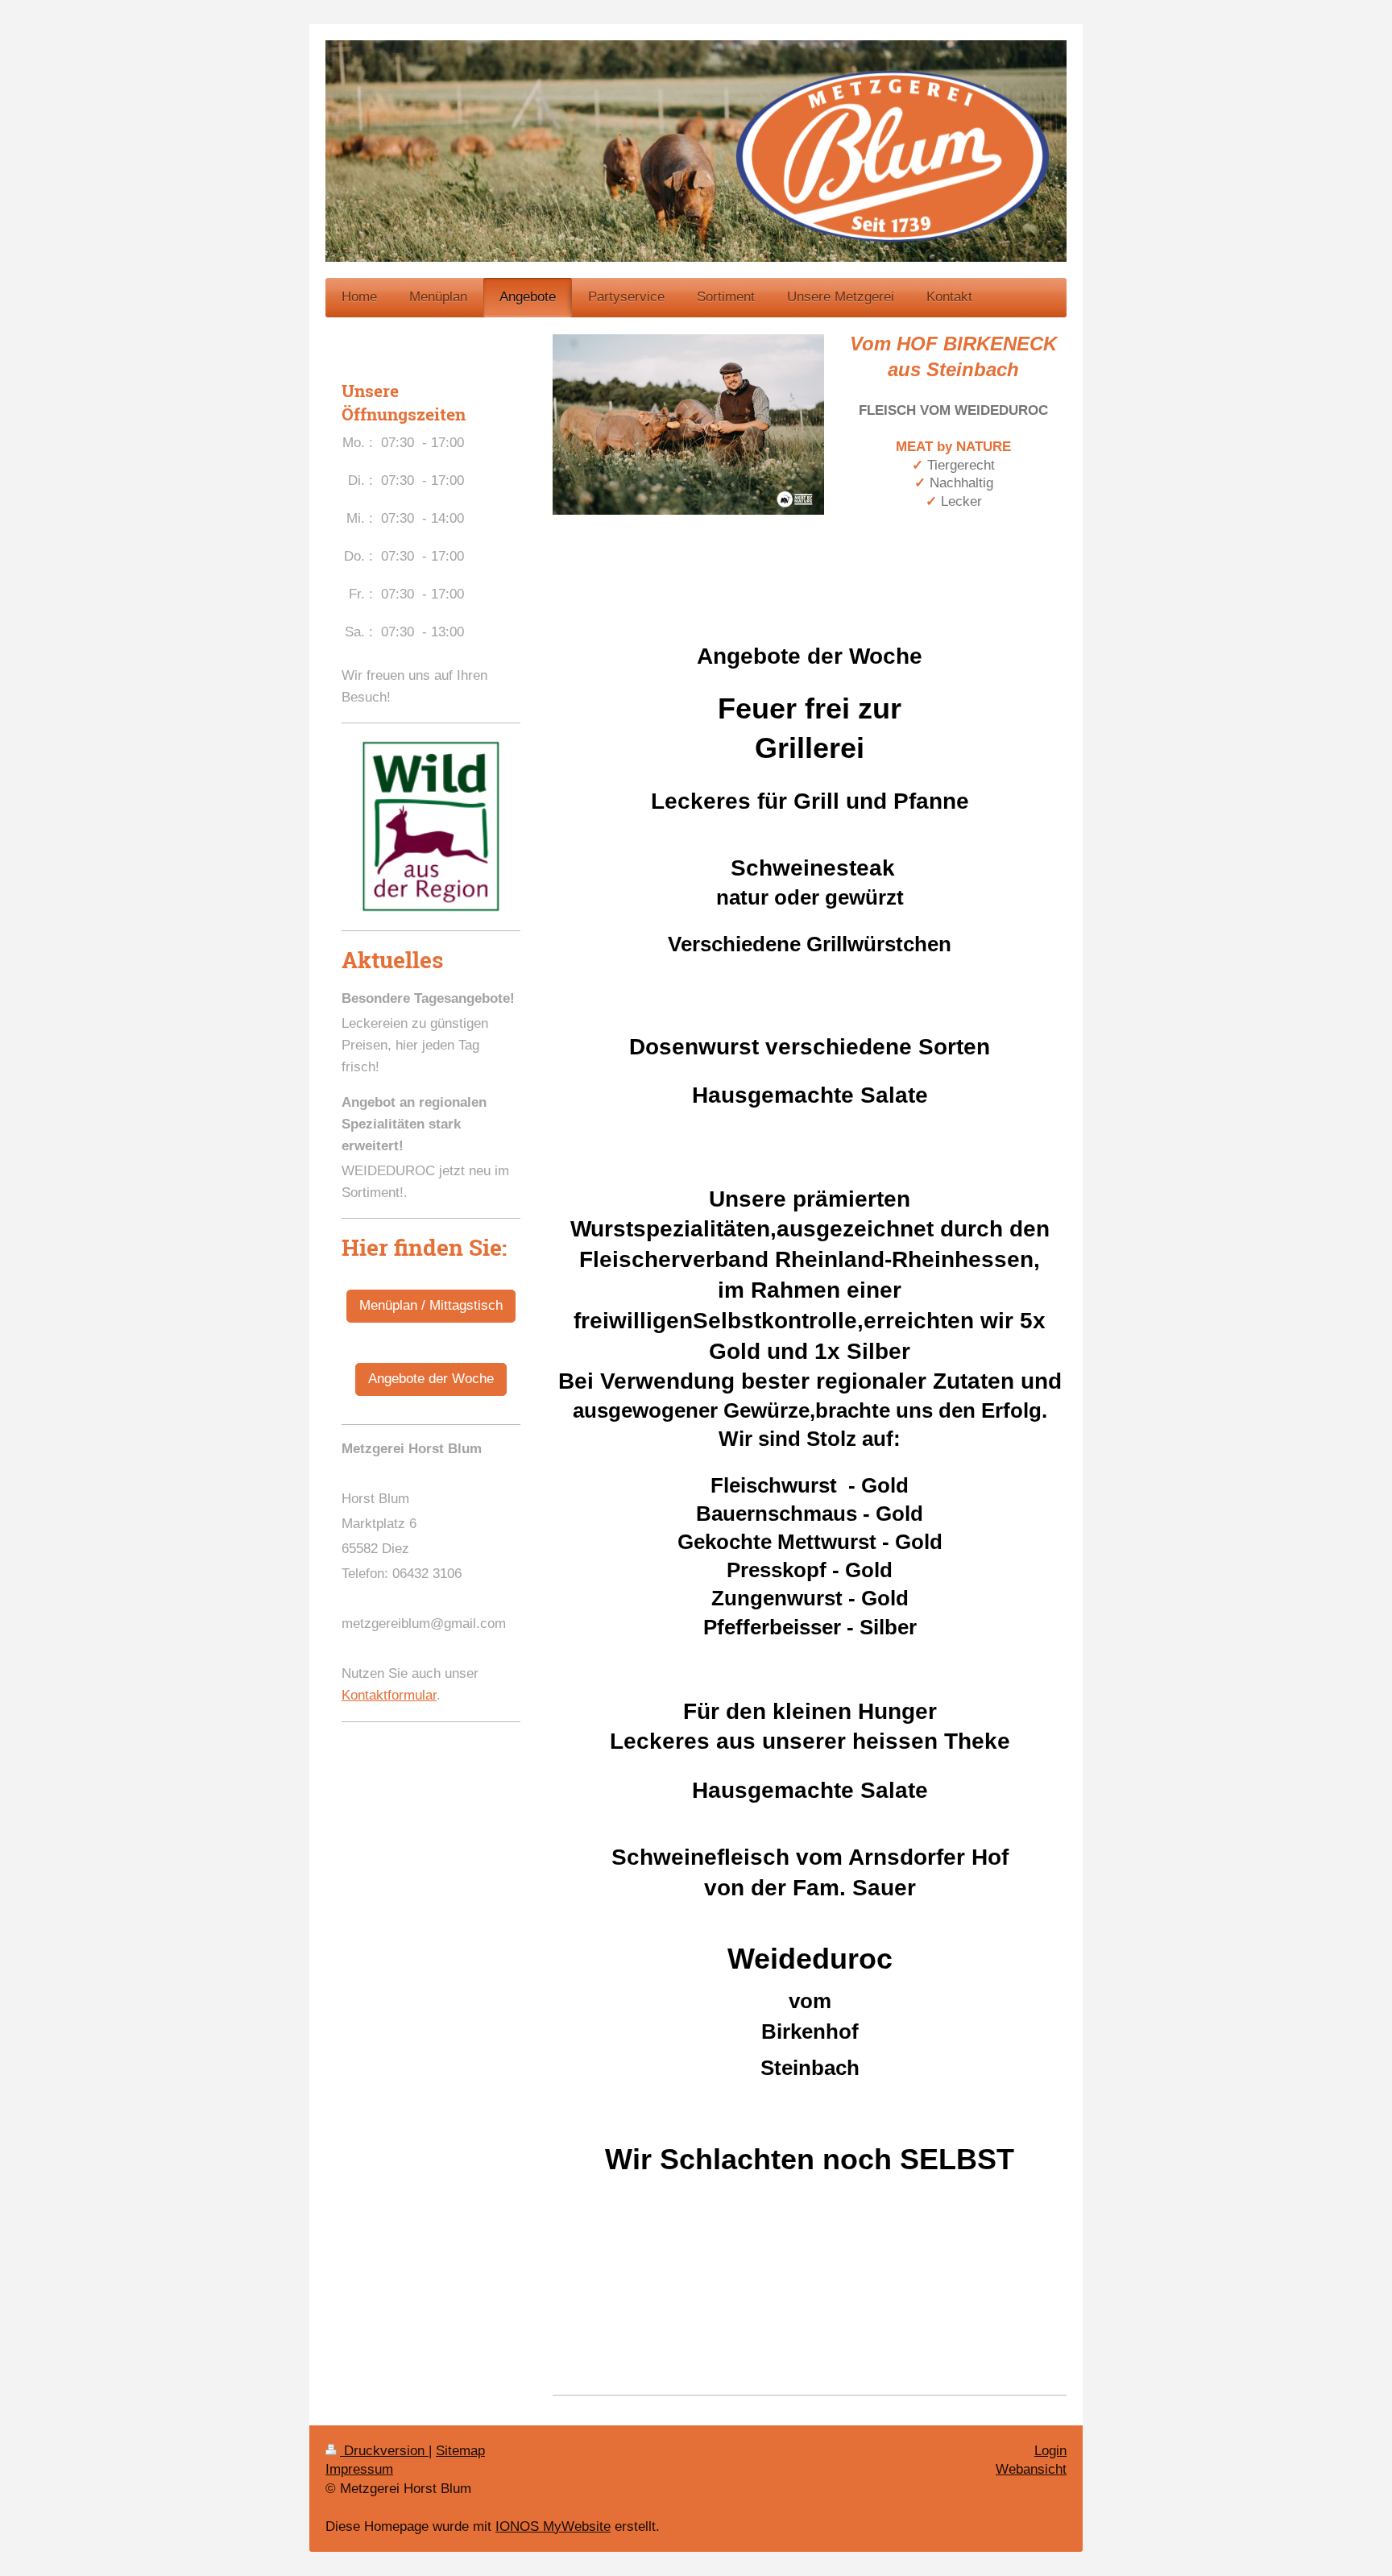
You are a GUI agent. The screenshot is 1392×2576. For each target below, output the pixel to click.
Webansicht (1031, 2469)
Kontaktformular (389, 1695)
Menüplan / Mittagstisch (431, 1305)
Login (1050, 2451)
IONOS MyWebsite (553, 2526)
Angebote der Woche (431, 1379)
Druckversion (384, 2451)
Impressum (359, 2469)
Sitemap (460, 2451)
